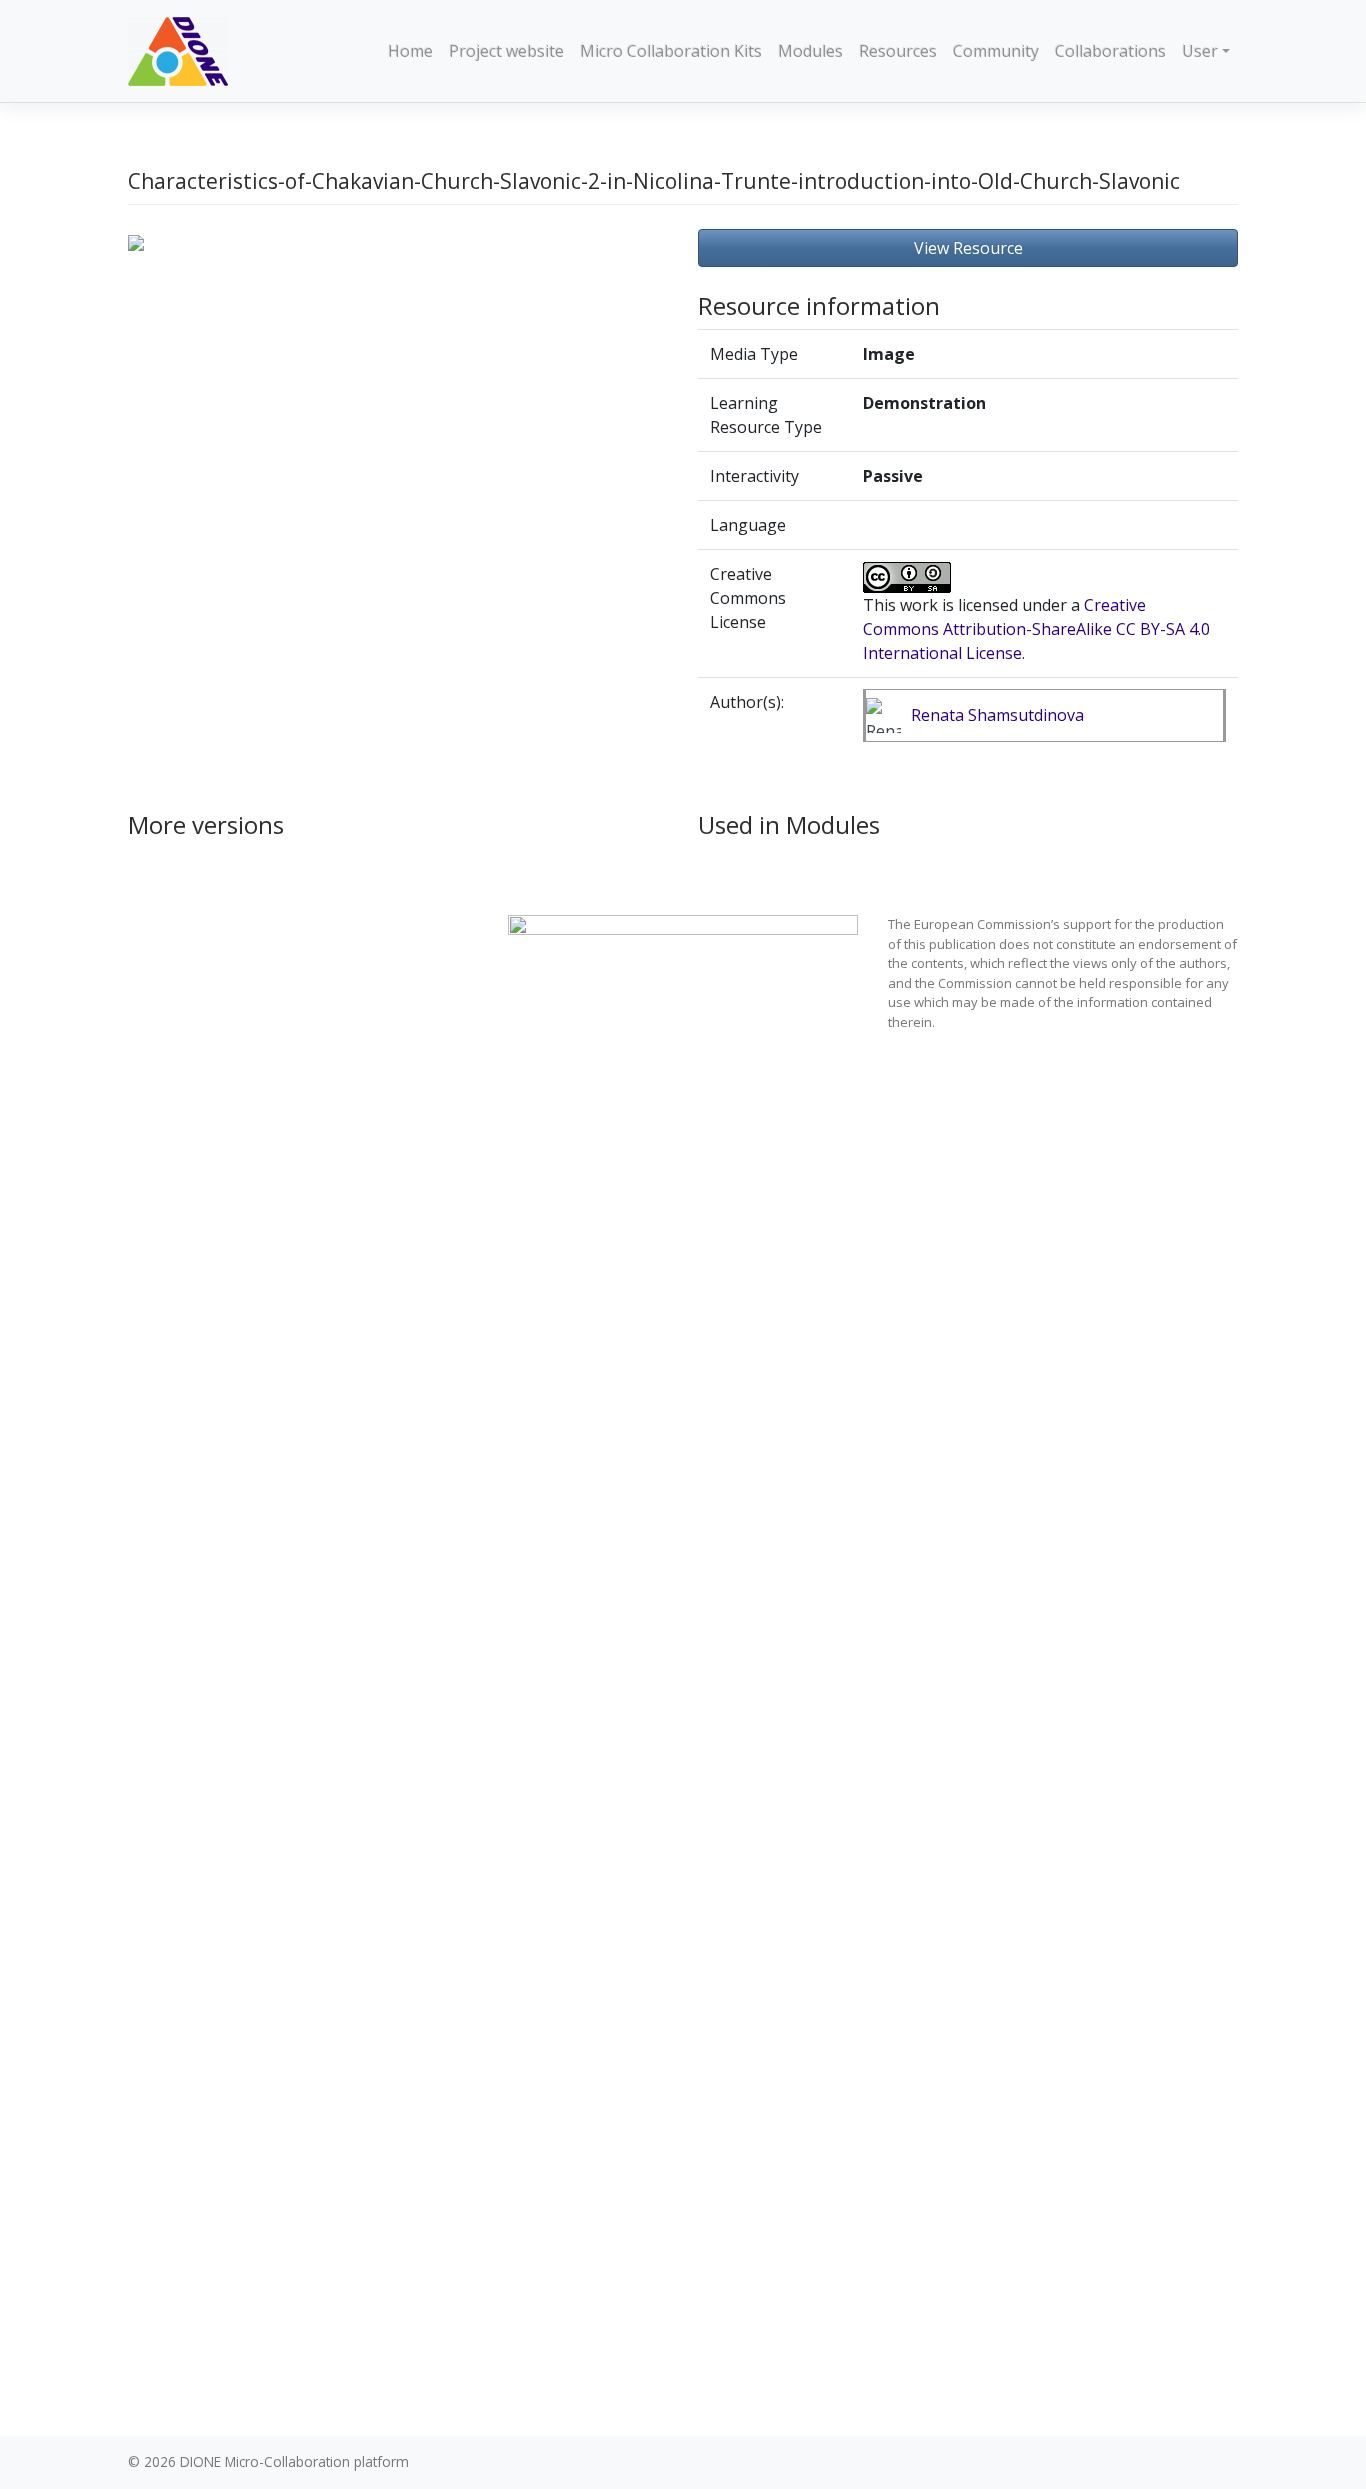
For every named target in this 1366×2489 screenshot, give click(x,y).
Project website (506, 51)
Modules (810, 51)
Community (996, 51)
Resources (898, 51)
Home (410, 51)
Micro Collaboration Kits (671, 51)
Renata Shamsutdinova (997, 715)
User (1200, 51)
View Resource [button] (968, 248)
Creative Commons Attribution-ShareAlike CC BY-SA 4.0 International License (1036, 629)
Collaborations (1110, 51)
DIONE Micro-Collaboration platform (294, 2461)
